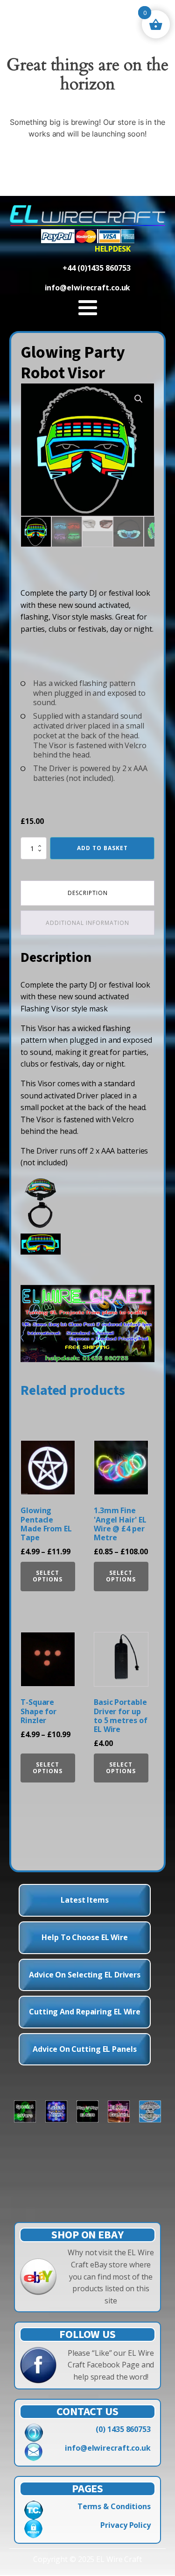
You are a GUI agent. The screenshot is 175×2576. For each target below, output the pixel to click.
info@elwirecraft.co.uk (108, 2448)
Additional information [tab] (87, 923)
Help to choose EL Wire (85, 1937)
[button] (139, 399)
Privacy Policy (126, 2525)
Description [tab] (88, 893)
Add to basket (102, 848)
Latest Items (85, 1900)
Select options (48, 1576)
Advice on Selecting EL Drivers (85, 1975)
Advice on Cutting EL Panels (84, 2049)
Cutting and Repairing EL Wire (85, 2012)
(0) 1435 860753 (123, 2429)
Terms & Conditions (114, 2506)
